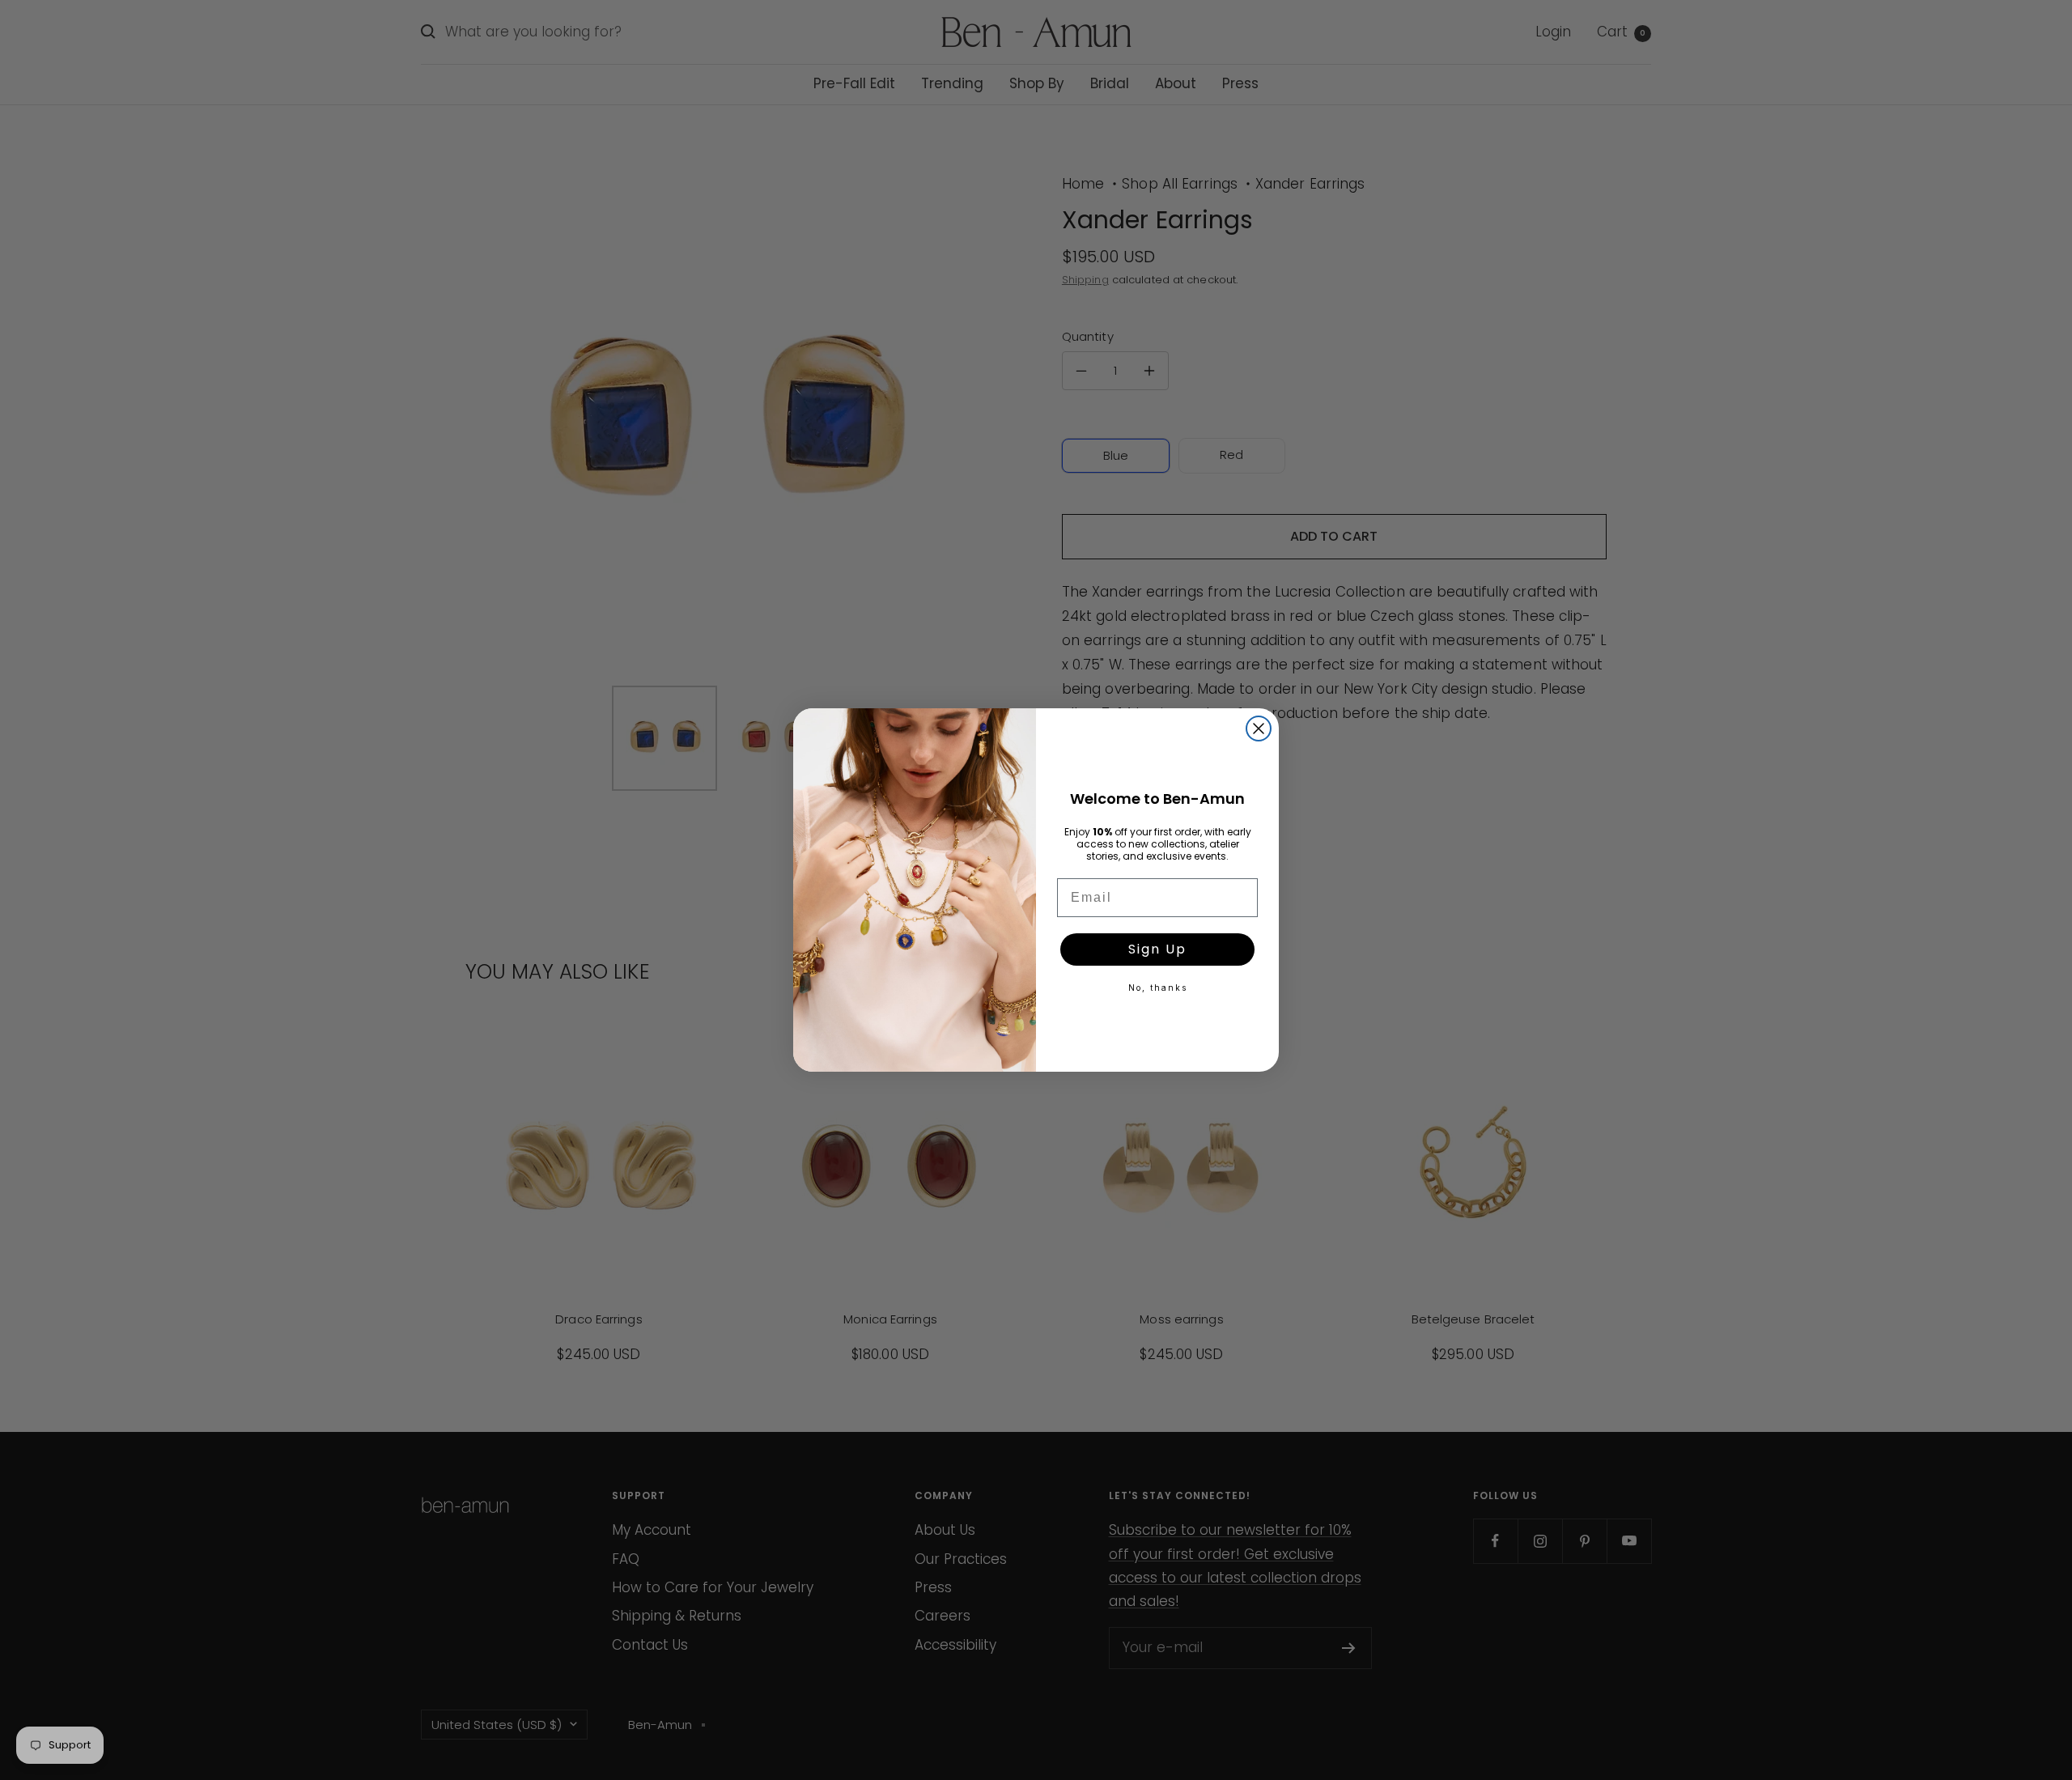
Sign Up (1157, 949)
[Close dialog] (1259, 729)
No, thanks (1158, 988)
